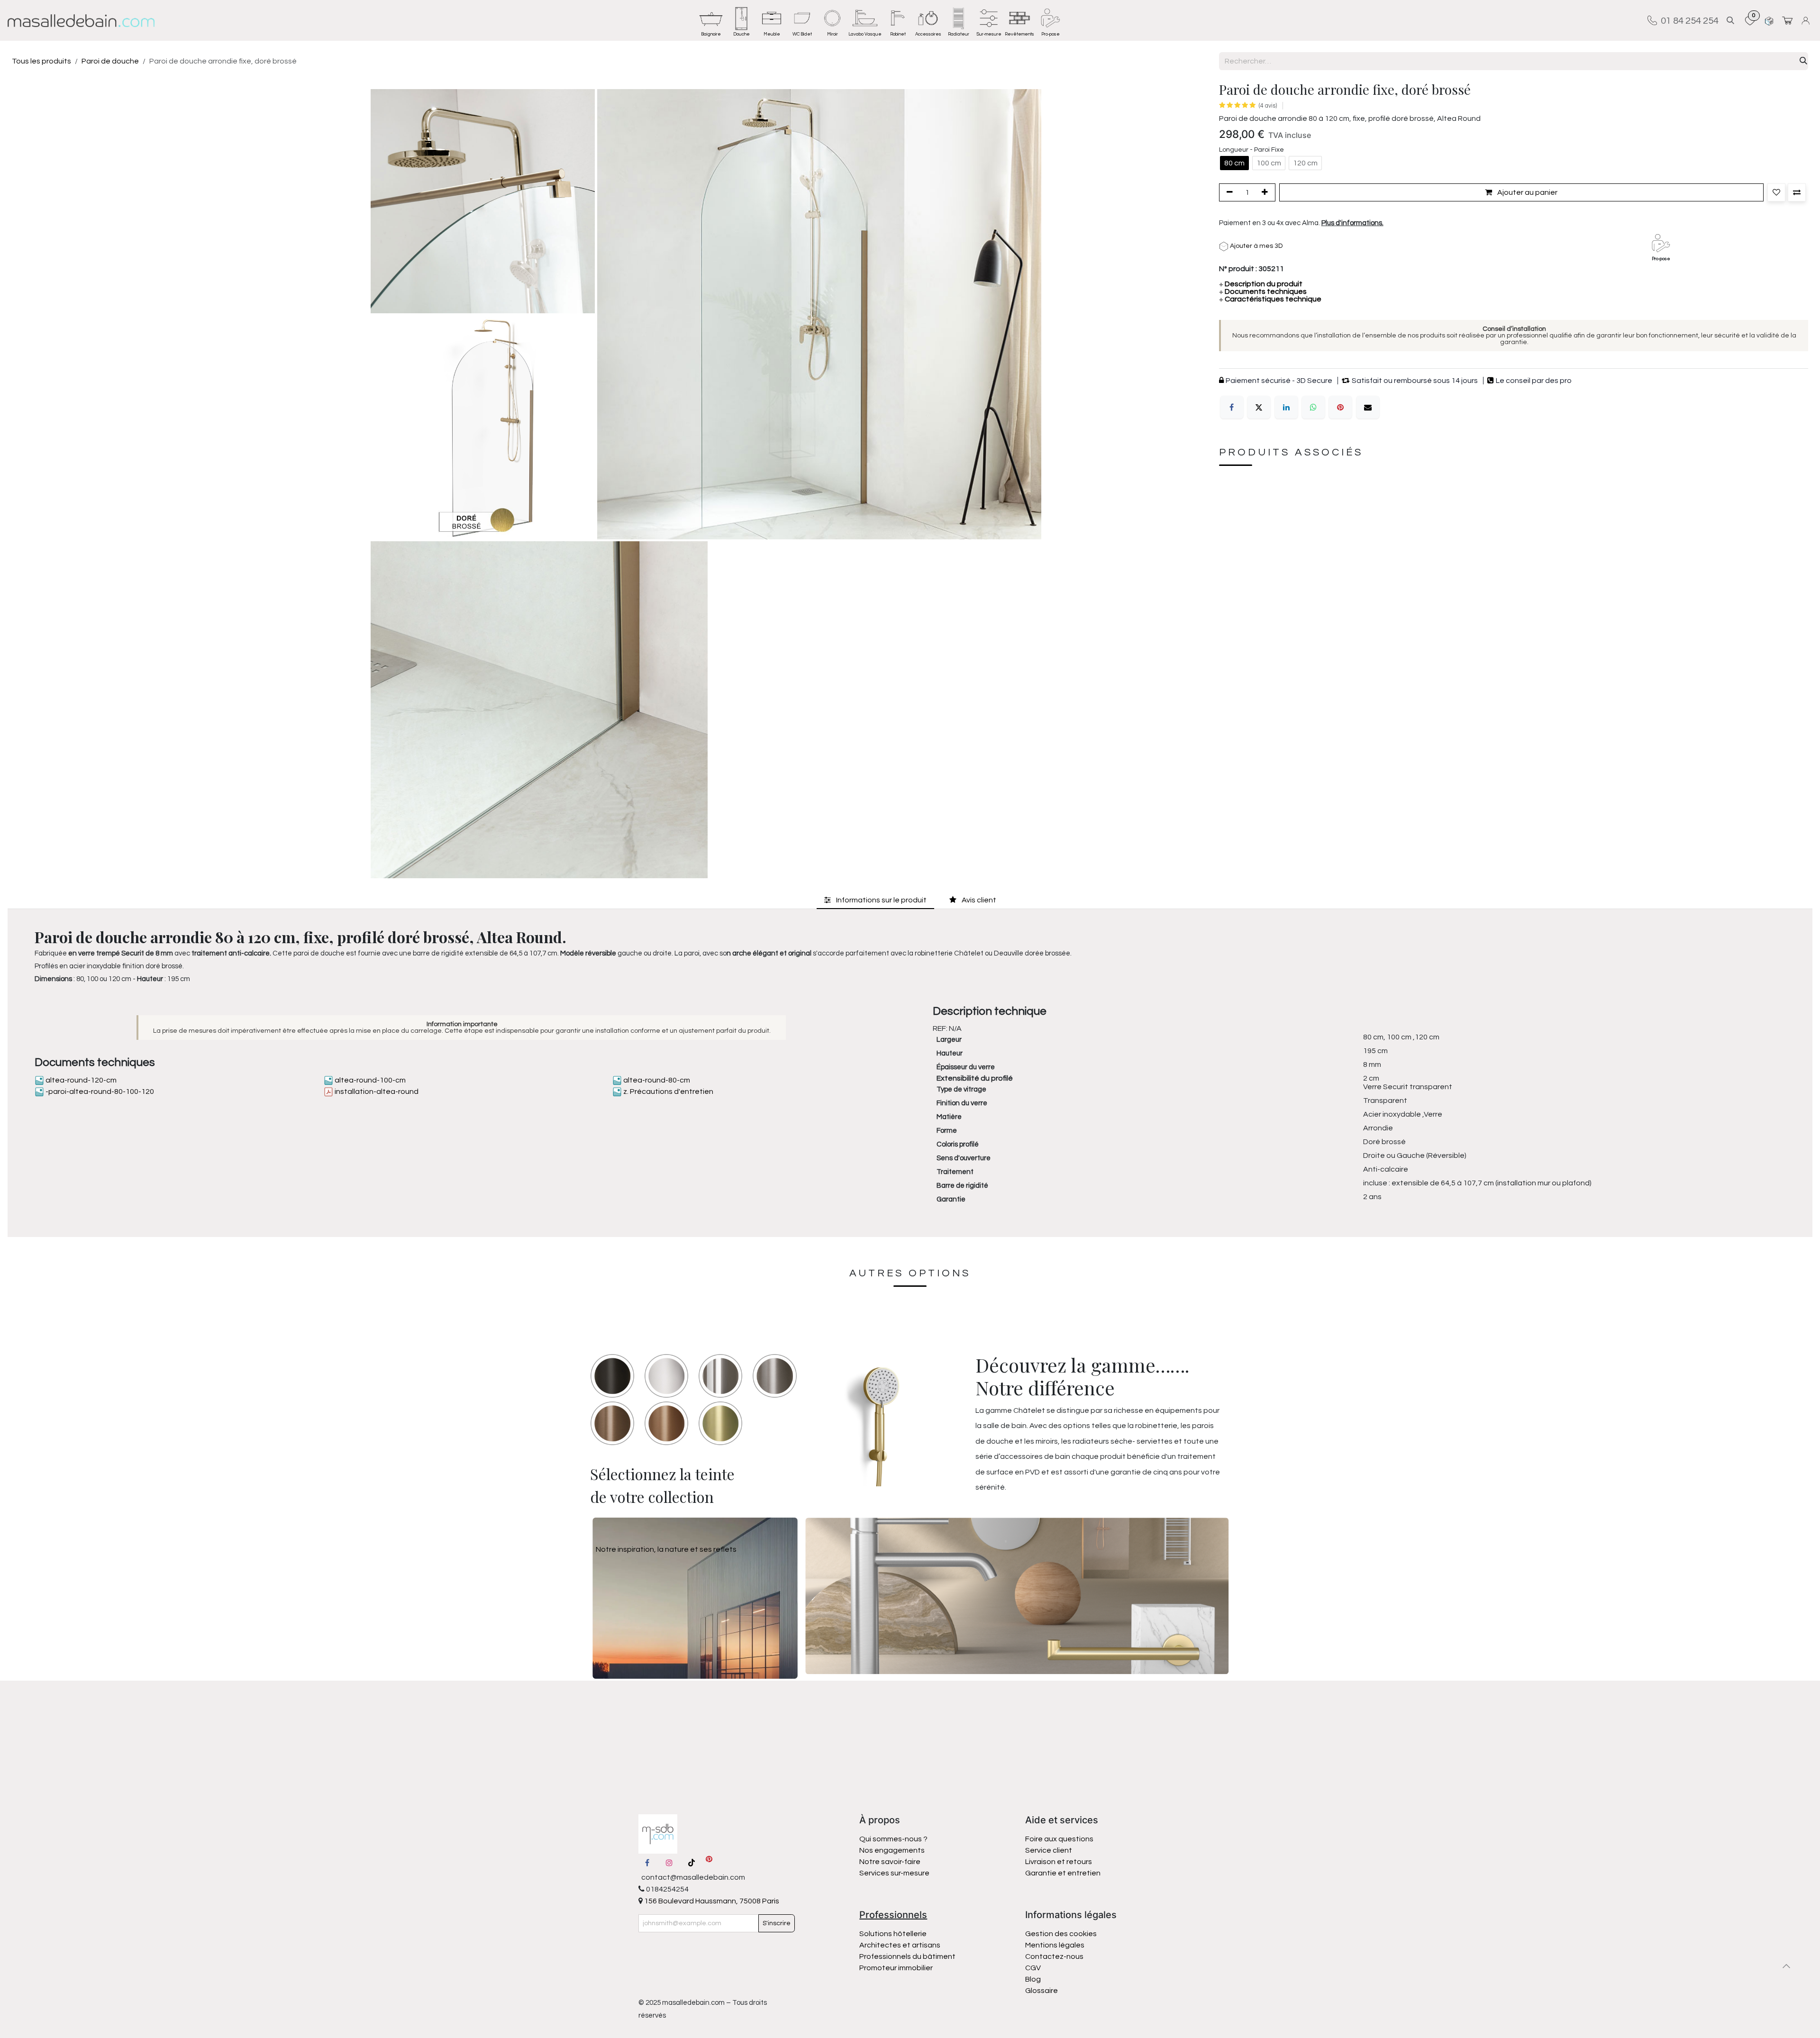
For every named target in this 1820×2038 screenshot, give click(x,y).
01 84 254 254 (1688, 20)
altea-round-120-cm (80, 1080)
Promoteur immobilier (896, 1968)
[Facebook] (1232, 407)
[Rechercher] (1803, 61)
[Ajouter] (1266, 192)
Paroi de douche (110, 61)
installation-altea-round (376, 1092)
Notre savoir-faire (890, 1862)
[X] (1259, 407)
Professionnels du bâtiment (907, 1956)
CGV (1033, 1968)
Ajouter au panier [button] (1527, 192)
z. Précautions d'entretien (668, 1092)
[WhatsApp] (1313, 407)
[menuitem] (711, 20)
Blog (1033, 1979)
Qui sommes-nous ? (893, 1839)
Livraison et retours (1059, 1862)
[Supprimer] (1228, 192)
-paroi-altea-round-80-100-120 (99, 1092)
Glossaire (1042, 1991)
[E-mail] (1368, 407)
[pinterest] (709, 1863)
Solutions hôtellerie (893, 1934)
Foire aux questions (1059, 1839)
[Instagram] (669, 1863)
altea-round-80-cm (656, 1080)
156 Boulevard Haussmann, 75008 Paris (711, 1901)
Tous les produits (41, 61)
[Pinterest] (1340, 407)
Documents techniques (1263, 291)
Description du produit (1261, 284)
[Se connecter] (1807, 21)
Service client (1049, 1850)
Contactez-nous (1055, 1956)
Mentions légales (1055, 1945)
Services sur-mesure (894, 1873)
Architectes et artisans (900, 1945)
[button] (1730, 21)
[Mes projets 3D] (1769, 21)
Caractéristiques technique (1270, 299)
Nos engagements (893, 1850)
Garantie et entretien (1063, 1873)
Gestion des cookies (1061, 1934)
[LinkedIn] (1286, 407)
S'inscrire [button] (777, 1923)
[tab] (875, 900)
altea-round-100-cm (369, 1080)
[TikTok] (692, 1863)
